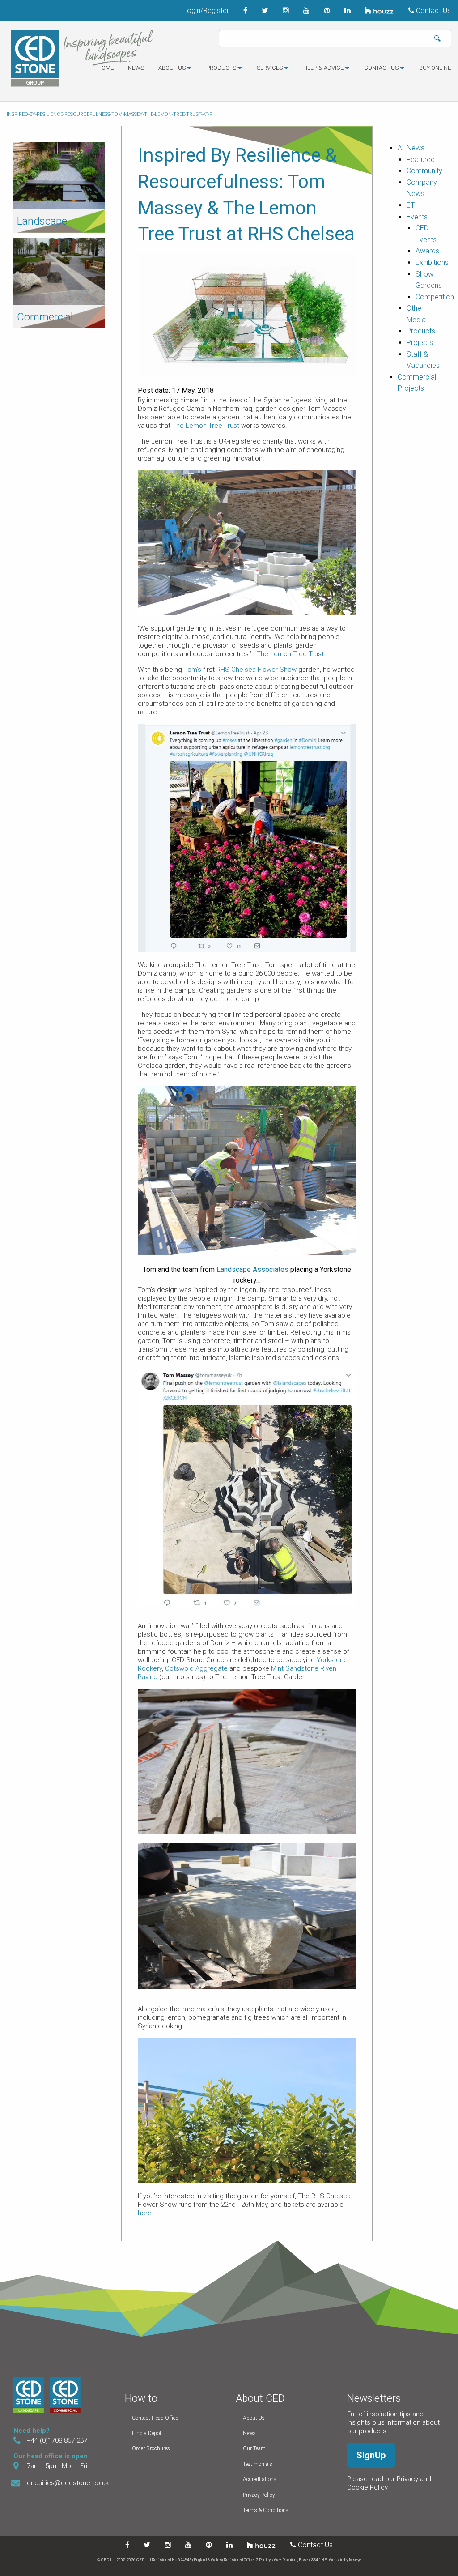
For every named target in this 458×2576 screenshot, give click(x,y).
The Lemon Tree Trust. (291, 654)
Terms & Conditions (266, 2510)
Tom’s (193, 670)
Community (424, 171)
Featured (421, 160)
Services (270, 68)
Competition (435, 297)
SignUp (371, 2455)
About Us (254, 2418)
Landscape (42, 221)
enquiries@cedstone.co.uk (68, 2483)
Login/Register (206, 11)
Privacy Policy (259, 2495)
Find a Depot (147, 2433)
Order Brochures (151, 2448)
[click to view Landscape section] (59, 175)
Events (417, 217)
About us (172, 68)
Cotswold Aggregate (196, 1668)
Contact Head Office (155, 2418)
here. (146, 2213)
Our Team (254, 2448)
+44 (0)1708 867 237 (57, 2440)
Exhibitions (432, 262)
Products (221, 68)
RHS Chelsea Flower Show (257, 670)
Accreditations (260, 2479)
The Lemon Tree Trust (207, 426)
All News (411, 148)
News (136, 68)
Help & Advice (323, 68)
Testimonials (258, 2464)
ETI (412, 205)
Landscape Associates (252, 1269)
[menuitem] (106, 72)
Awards (427, 251)
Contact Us (433, 11)
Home (106, 68)
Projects (420, 343)
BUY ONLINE (435, 68)
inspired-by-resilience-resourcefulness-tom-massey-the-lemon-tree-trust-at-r (110, 114)
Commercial (45, 317)
